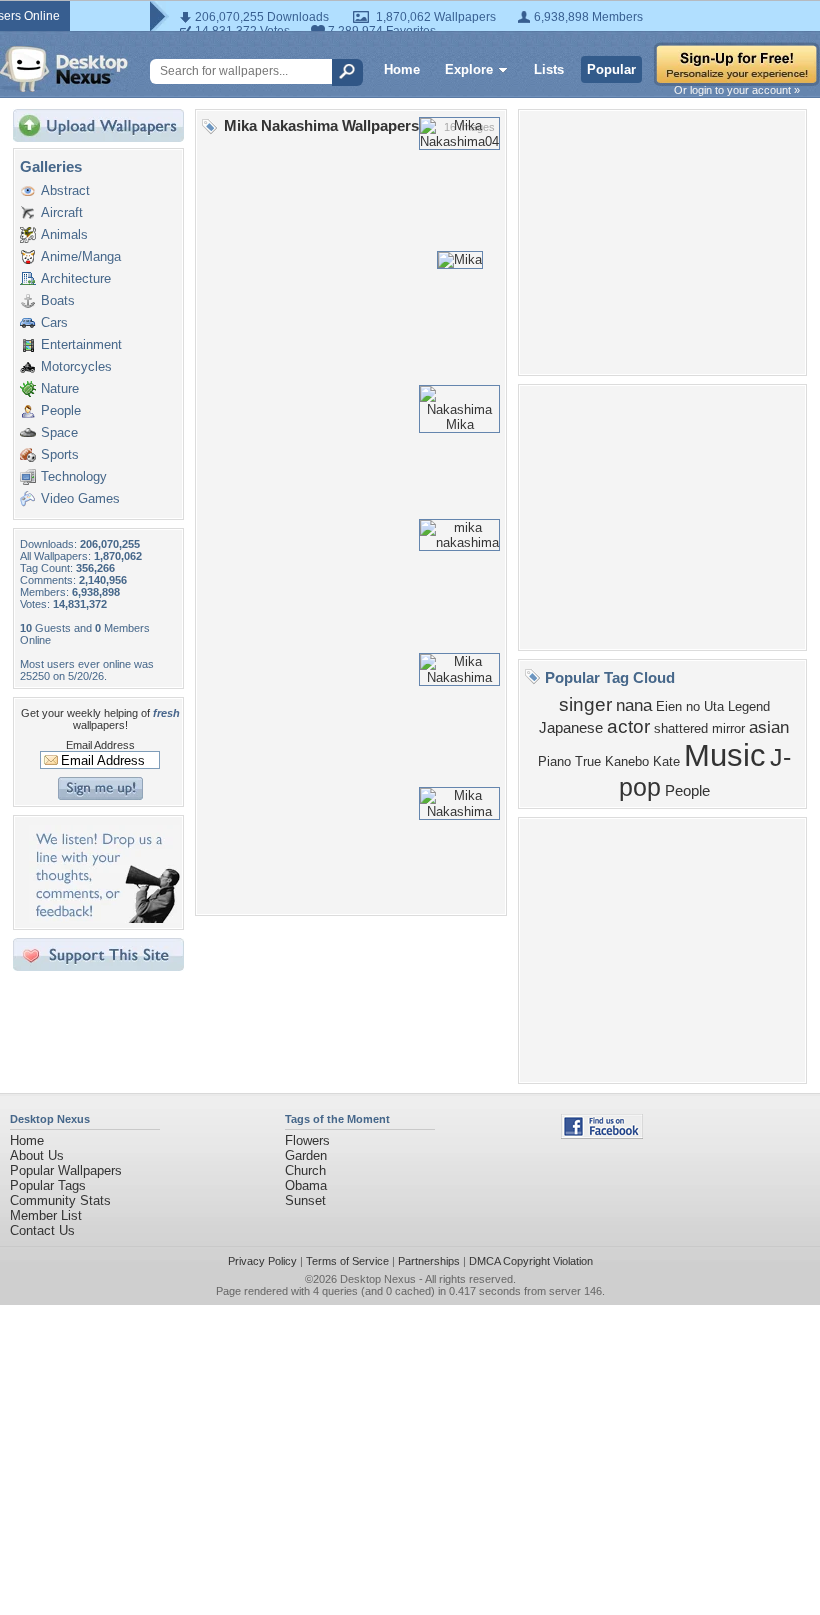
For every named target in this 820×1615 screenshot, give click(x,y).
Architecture (76, 278)
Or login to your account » (737, 90)
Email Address (100, 745)
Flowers (307, 1140)
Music (725, 755)
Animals (64, 234)
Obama (306, 1185)
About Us (37, 1155)
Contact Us (42, 1230)
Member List (46, 1215)
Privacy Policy (262, 1261)
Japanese (571, 728)
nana (634, 705)
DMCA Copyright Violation (531, 1261)
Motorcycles (76, 366)
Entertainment (81, 344)
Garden (306, 1155)
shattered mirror (699, 728)
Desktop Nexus (378, 1279)
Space (59, 432)
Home (402, 69)
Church (305, 1170)
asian (769, 727)
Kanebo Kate (642, 761)
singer (585, 704)
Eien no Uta (690, 706)
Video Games (80, 498)
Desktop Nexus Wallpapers (64, 69)
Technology (74, 476)
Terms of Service (347, 1261)
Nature (60, 388)
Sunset (305, 1200)
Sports (60, 454)
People (61, 410)
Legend (749, 706)
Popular (611, 69)
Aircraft (62, 212)
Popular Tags (48, 1185)
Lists (549, 69)
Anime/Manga (81, 256)
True (588, 761)
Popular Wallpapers (66, 1170)
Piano (554, 761)
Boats (58, 300)
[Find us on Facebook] (602, 1134)
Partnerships (429, 1261)
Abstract (65, 190)
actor (628, 726)
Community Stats (60, 1200)
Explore (469, 69)
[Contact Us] (104, 918)
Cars (54, 322)
